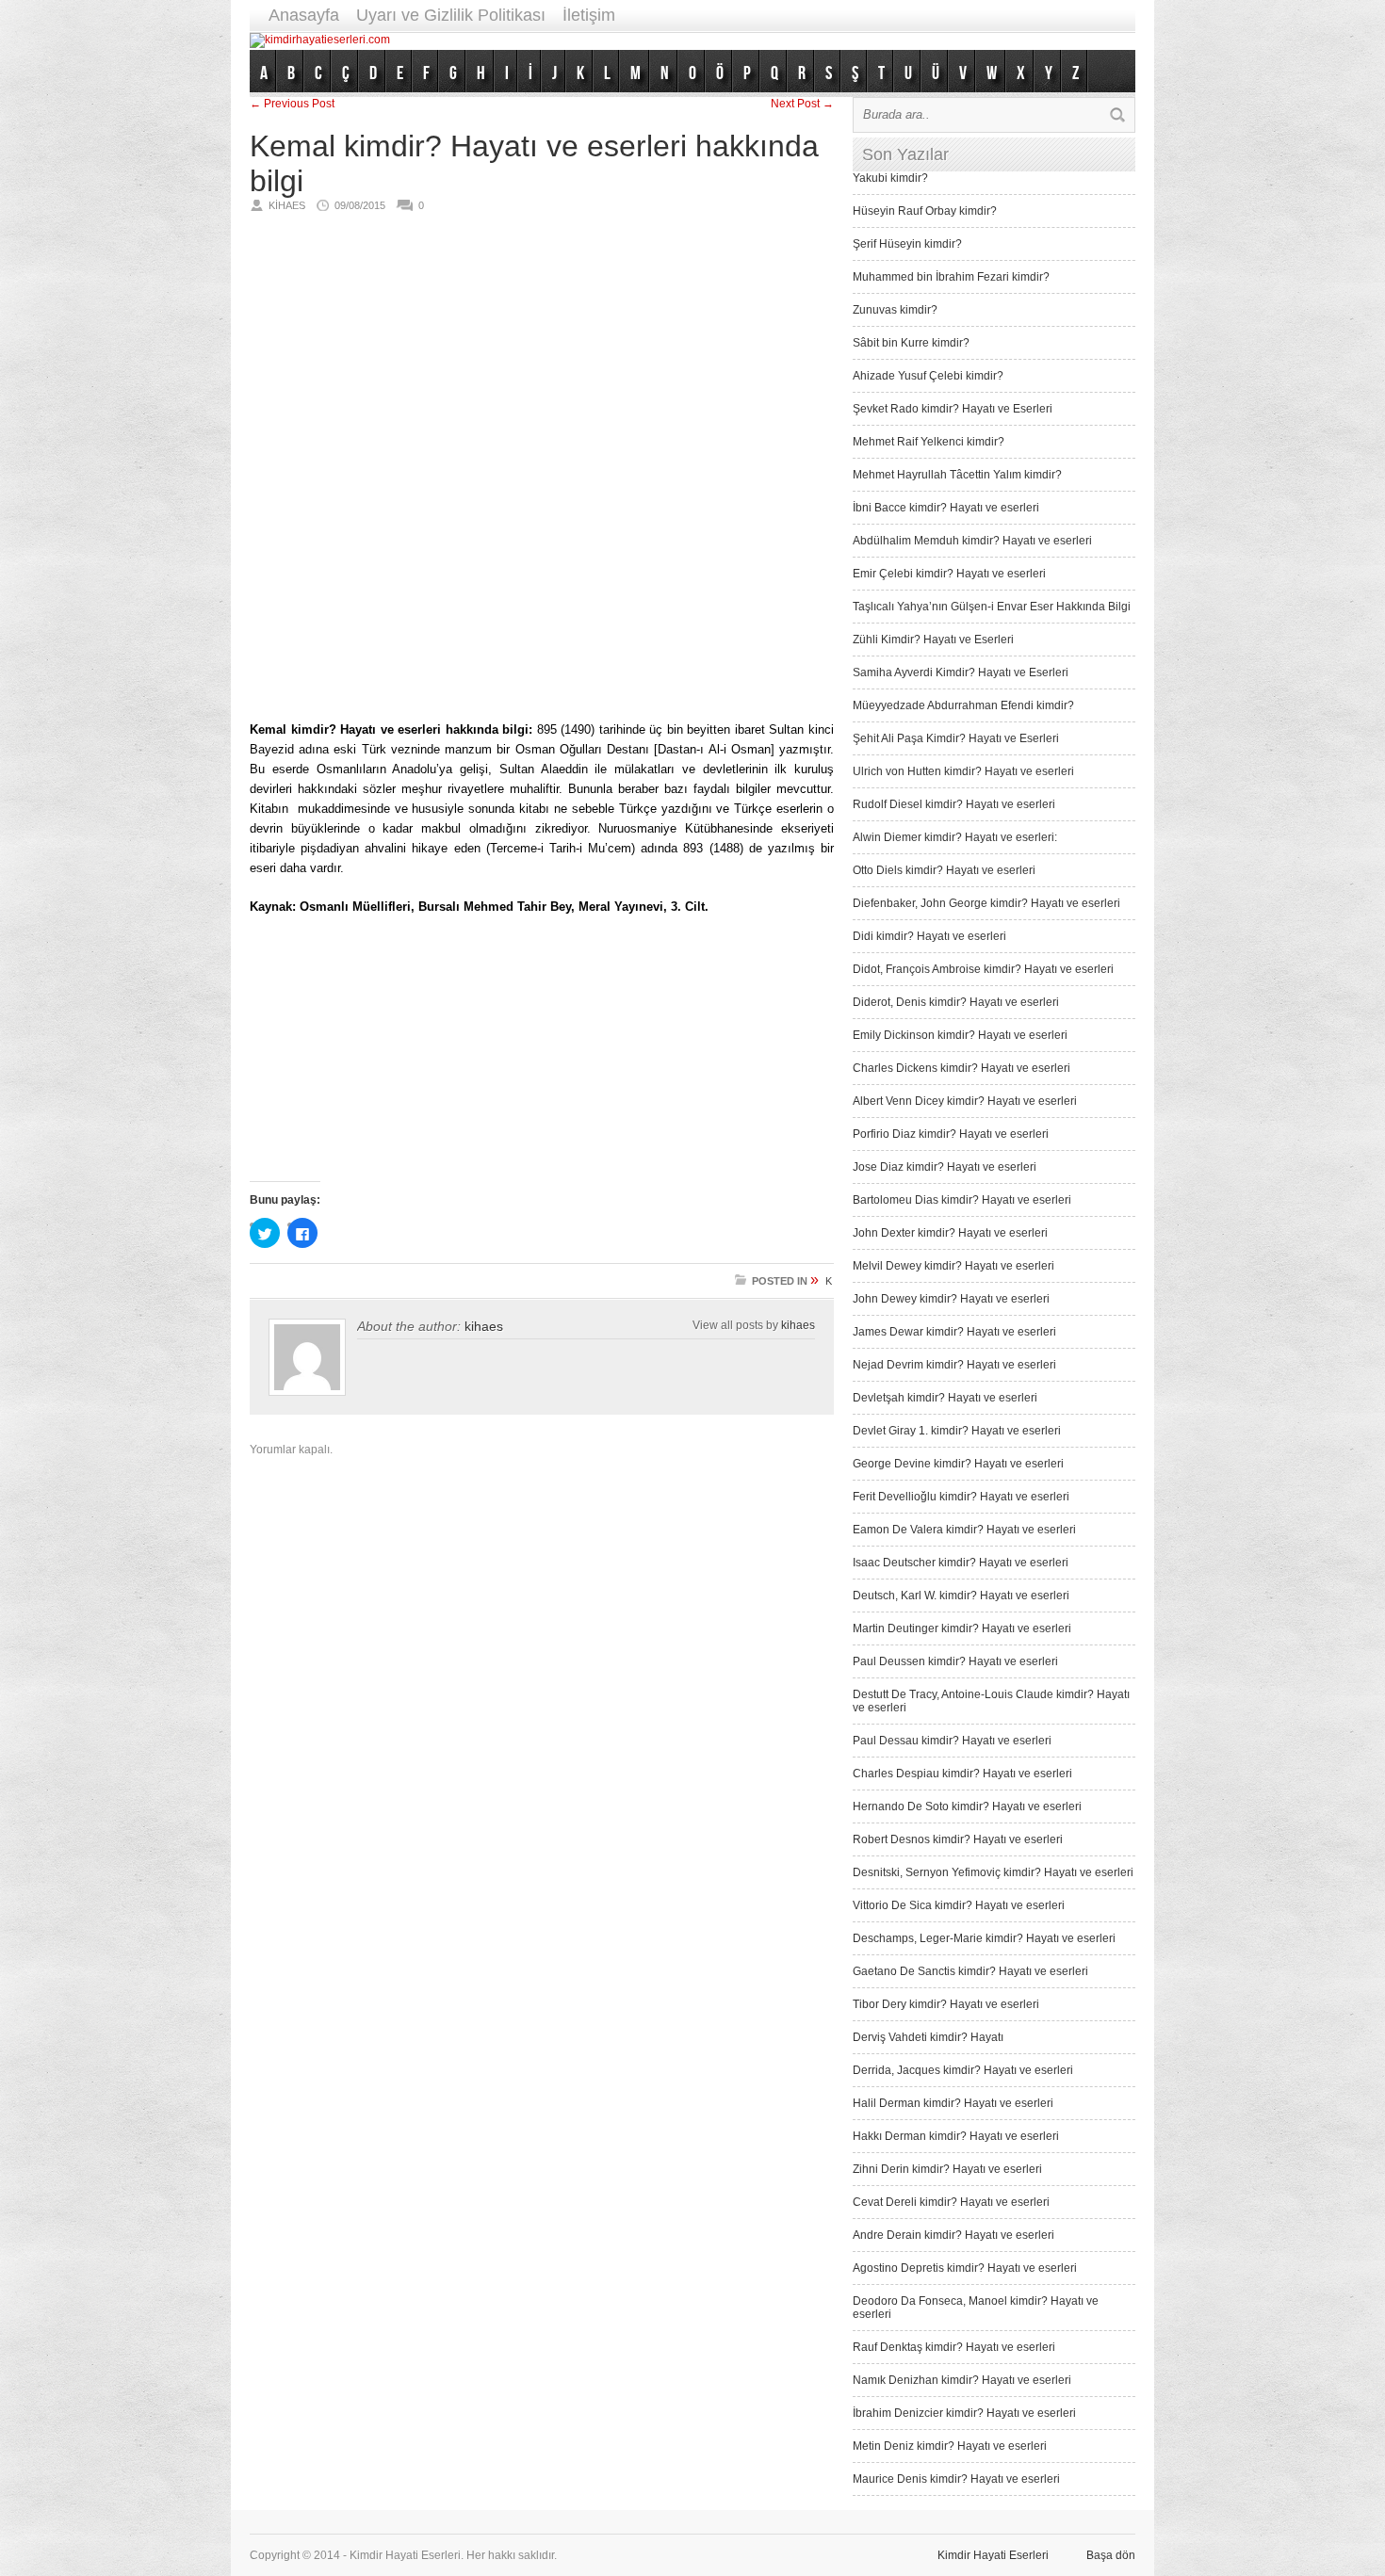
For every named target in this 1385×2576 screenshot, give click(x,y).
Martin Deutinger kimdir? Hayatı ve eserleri (962, 1628)
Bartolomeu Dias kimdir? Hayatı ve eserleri (962, 1200)
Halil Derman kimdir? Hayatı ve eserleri (953, 2103)
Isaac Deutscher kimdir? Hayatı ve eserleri (961, 1563)
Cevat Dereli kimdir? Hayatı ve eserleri (951, 2202)
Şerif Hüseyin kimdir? (907, 244)
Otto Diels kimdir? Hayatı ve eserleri (944, 870)
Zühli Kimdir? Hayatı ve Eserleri (933, 640)
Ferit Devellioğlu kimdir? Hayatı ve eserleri (961, 1497)
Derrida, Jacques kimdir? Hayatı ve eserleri (963, 2070)
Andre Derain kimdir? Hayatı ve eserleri (953, 2235)
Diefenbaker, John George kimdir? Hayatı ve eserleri (986, 903)
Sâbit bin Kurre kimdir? (911, 343)
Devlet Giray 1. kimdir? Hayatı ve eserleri (957, 1431)
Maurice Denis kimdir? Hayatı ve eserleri (956, 2479)
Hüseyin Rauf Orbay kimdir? (925, 211)
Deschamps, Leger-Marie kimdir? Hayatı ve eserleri (984, 1938)
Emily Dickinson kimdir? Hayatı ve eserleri (960, 1035)
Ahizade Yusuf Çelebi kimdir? (928, 376)
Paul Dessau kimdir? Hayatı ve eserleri (952, 1741)
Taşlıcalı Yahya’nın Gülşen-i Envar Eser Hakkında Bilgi (992, 607)
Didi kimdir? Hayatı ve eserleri (929, 936)
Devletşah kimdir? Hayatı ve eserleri (945, 1398)
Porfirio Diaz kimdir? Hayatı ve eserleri (951, 1134)
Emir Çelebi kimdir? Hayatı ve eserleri (949, 574)
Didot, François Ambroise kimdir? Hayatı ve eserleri (983, 969)
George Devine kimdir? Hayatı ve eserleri (958, 1464)
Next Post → (802, 104)
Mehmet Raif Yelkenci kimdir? (929, 442)
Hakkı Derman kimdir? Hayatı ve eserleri (956, 2136)
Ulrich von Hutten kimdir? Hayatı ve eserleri (963, 771)
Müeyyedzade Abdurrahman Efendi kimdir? (963, 705)
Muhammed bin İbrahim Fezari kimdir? (951, 277)
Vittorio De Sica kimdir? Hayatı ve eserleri (959, 1905)
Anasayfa (304, 15)
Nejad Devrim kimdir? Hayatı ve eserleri (954, 1365)
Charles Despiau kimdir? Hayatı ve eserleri (962, 1774)
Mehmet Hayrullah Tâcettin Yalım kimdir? (957, 475)
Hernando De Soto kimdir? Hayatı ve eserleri (967, 1806)
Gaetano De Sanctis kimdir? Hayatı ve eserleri (970, 1971)
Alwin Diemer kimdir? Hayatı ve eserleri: (955, 837)
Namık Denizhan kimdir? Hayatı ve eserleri (962, 2380)
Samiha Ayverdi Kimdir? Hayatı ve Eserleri (961, 672)
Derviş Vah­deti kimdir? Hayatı (928, 2037)
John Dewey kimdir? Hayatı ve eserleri (951, 1299)
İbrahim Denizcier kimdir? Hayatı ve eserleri (964, 2413)
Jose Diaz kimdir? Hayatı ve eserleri (945, 1167)
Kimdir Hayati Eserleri (993, 2555)
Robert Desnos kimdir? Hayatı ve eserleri (958, 1839)
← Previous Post (292, 104)
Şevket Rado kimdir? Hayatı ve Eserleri (953, 409)
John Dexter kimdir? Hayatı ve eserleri (950, 1233)
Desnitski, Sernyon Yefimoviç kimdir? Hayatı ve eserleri (993, 1872)
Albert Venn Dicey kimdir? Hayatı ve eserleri (965, 1101)
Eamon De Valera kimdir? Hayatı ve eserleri (964, 1530)
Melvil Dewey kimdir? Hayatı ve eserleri (953, 1266)
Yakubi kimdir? (890, 178)
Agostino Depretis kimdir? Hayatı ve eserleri (965, 2268)
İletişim (589, 15)
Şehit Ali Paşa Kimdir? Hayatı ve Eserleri (956, 738)
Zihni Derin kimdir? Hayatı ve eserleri (947, 2169)
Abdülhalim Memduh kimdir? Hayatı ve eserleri (972, 541)
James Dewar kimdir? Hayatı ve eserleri (954, 1332)
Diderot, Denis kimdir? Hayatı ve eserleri (956, 1002)
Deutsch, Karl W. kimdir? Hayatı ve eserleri (961, 1596)
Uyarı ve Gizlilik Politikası (451, 15)
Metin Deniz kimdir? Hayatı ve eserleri (950, 2446)
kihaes (484, 1326)
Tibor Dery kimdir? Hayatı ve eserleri (946, 2004)
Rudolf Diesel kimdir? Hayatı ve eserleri (954, 804)
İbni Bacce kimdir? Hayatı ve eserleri (946, 508)
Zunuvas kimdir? (895, 310)
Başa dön (1111, 2555)
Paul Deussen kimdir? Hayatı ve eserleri (955, 1661)
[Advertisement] (792, 40)
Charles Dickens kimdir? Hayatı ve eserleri (961, 1068)
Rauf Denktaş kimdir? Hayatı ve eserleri (954, 2347)
